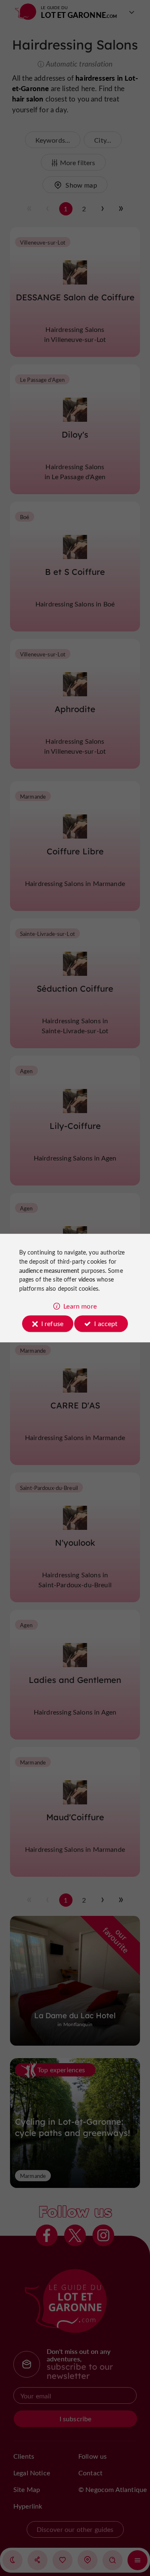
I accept (106, 1323)
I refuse (52, 1323)
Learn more (80, 1306)
